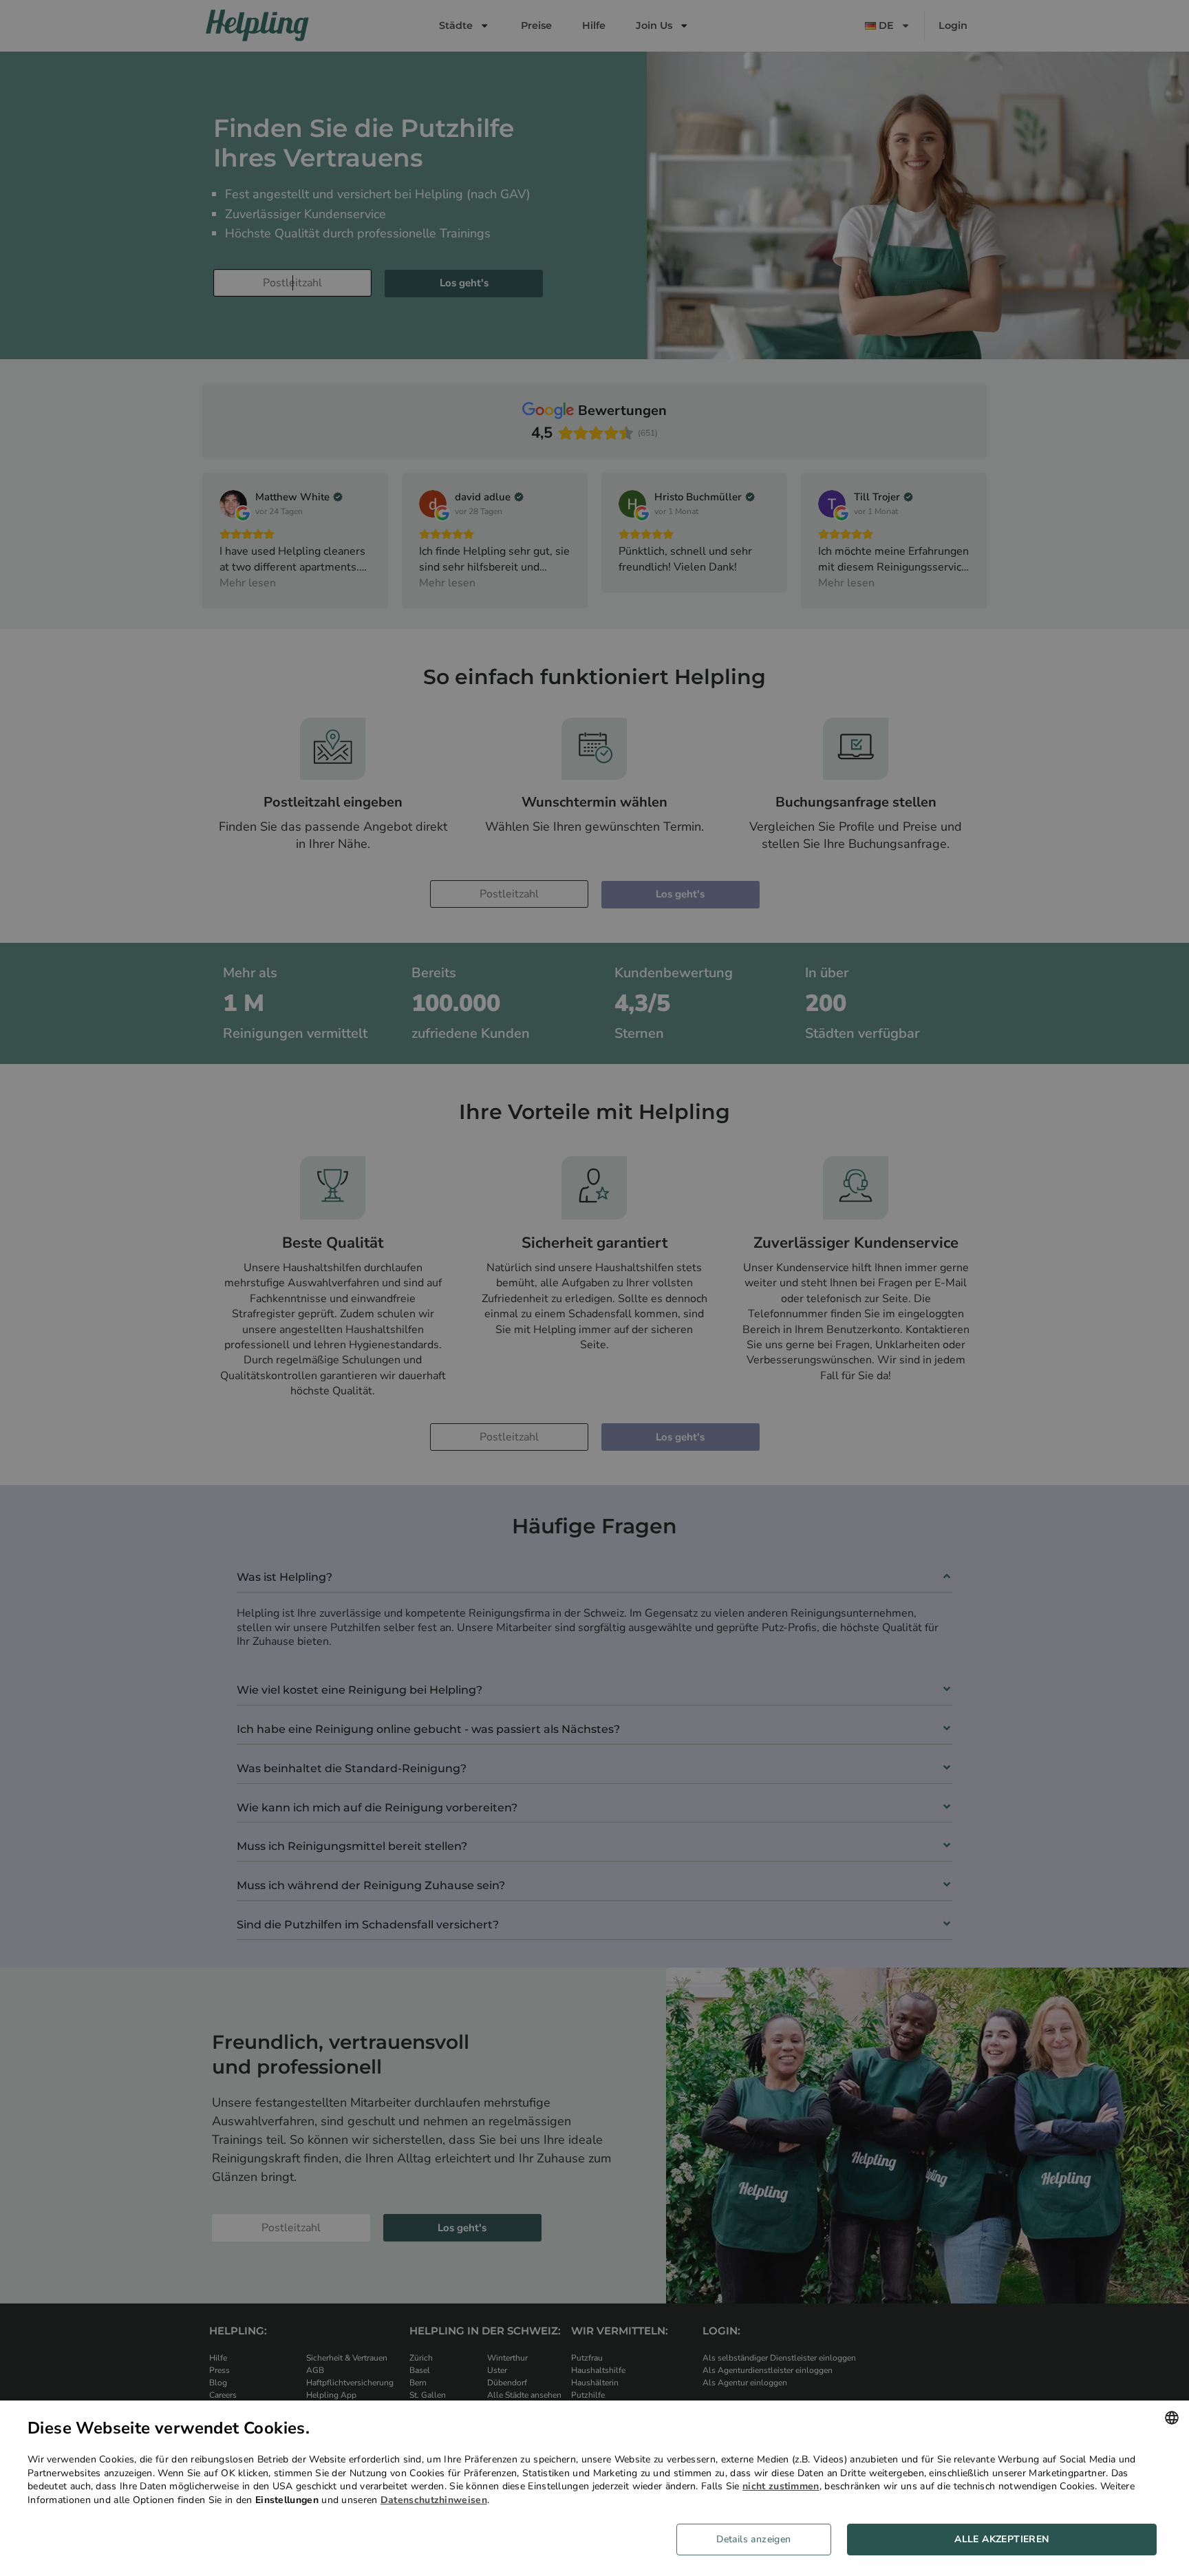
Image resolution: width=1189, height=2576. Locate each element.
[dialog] (594, 2488)
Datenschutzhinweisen (434, 2500)
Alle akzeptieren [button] (1001, 2539)
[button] (759, 2540)
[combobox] (1172, 2418)
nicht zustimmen (781, 2486)
